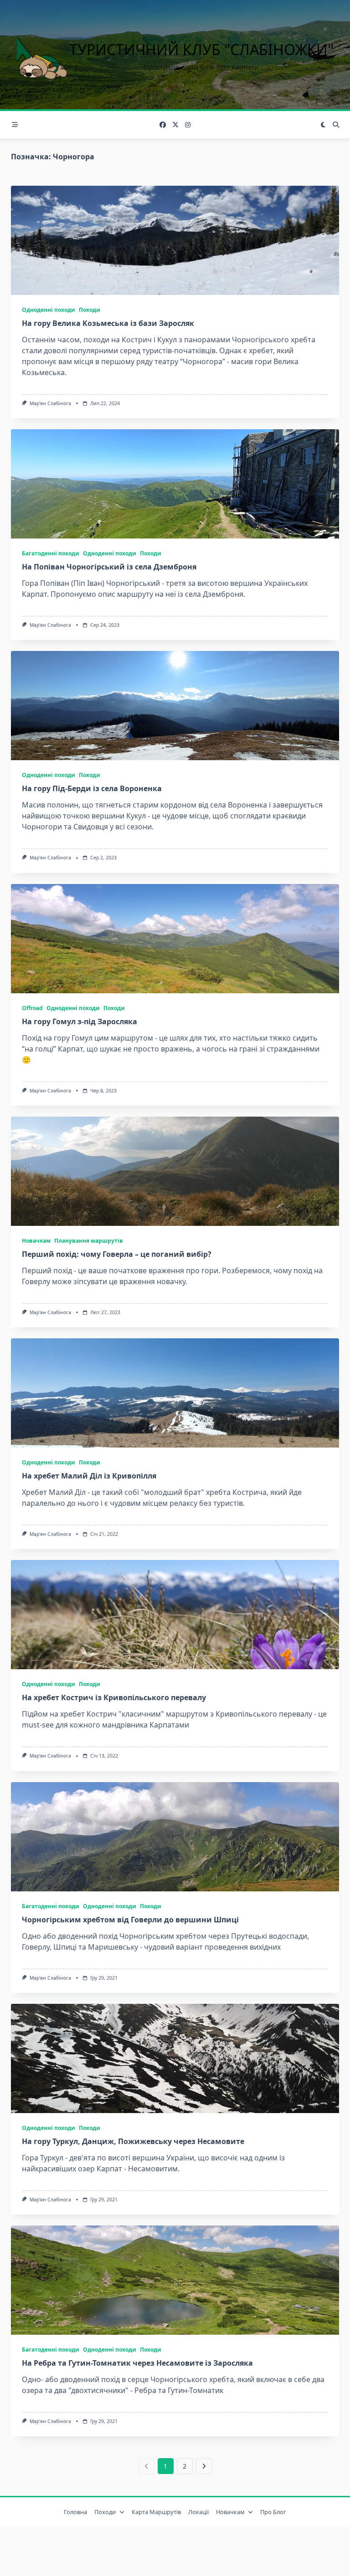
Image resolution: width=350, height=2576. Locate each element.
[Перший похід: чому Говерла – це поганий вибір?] (175, 1171)
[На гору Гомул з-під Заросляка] (175, 939)
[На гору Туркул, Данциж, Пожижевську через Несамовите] (175, 2058)
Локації (198, 2512)
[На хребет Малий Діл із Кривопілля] (175, 1393)
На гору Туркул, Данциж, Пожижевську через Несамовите (133, 2141)
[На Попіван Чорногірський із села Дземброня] (175, 484)
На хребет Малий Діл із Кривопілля (89, 1476)
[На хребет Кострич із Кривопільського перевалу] (175, 1615)
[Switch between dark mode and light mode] (324, 125)
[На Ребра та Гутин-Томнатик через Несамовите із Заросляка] (175, 2280)
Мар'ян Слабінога (50, 403)
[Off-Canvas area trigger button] (15, 125)
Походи (90, 310)
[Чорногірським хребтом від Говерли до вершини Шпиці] (175, 1837)
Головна (75, 2512)
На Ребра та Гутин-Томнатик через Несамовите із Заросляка (137, 2363)
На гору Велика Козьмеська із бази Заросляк (108, 323)
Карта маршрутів (156, 2512)
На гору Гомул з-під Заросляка (80, 1021)
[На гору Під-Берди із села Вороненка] (175, 706)
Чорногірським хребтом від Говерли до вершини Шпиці (130, 1920)
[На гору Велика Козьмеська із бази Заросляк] (175, 240)
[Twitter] (175, 125)
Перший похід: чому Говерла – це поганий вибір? (117, 1254)
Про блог (273, 2512)
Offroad (32, 1008)
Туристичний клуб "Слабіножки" (201, 49)
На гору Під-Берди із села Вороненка (92, 788)
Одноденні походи (49, 310)
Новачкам (36, 1241)
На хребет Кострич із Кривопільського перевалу (114, 1697)
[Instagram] (188, 125)
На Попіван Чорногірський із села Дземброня (109, 567)
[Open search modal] (336, 125)
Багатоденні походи (51, 553)
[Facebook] (163, 125)
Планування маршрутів (89, 1241)
